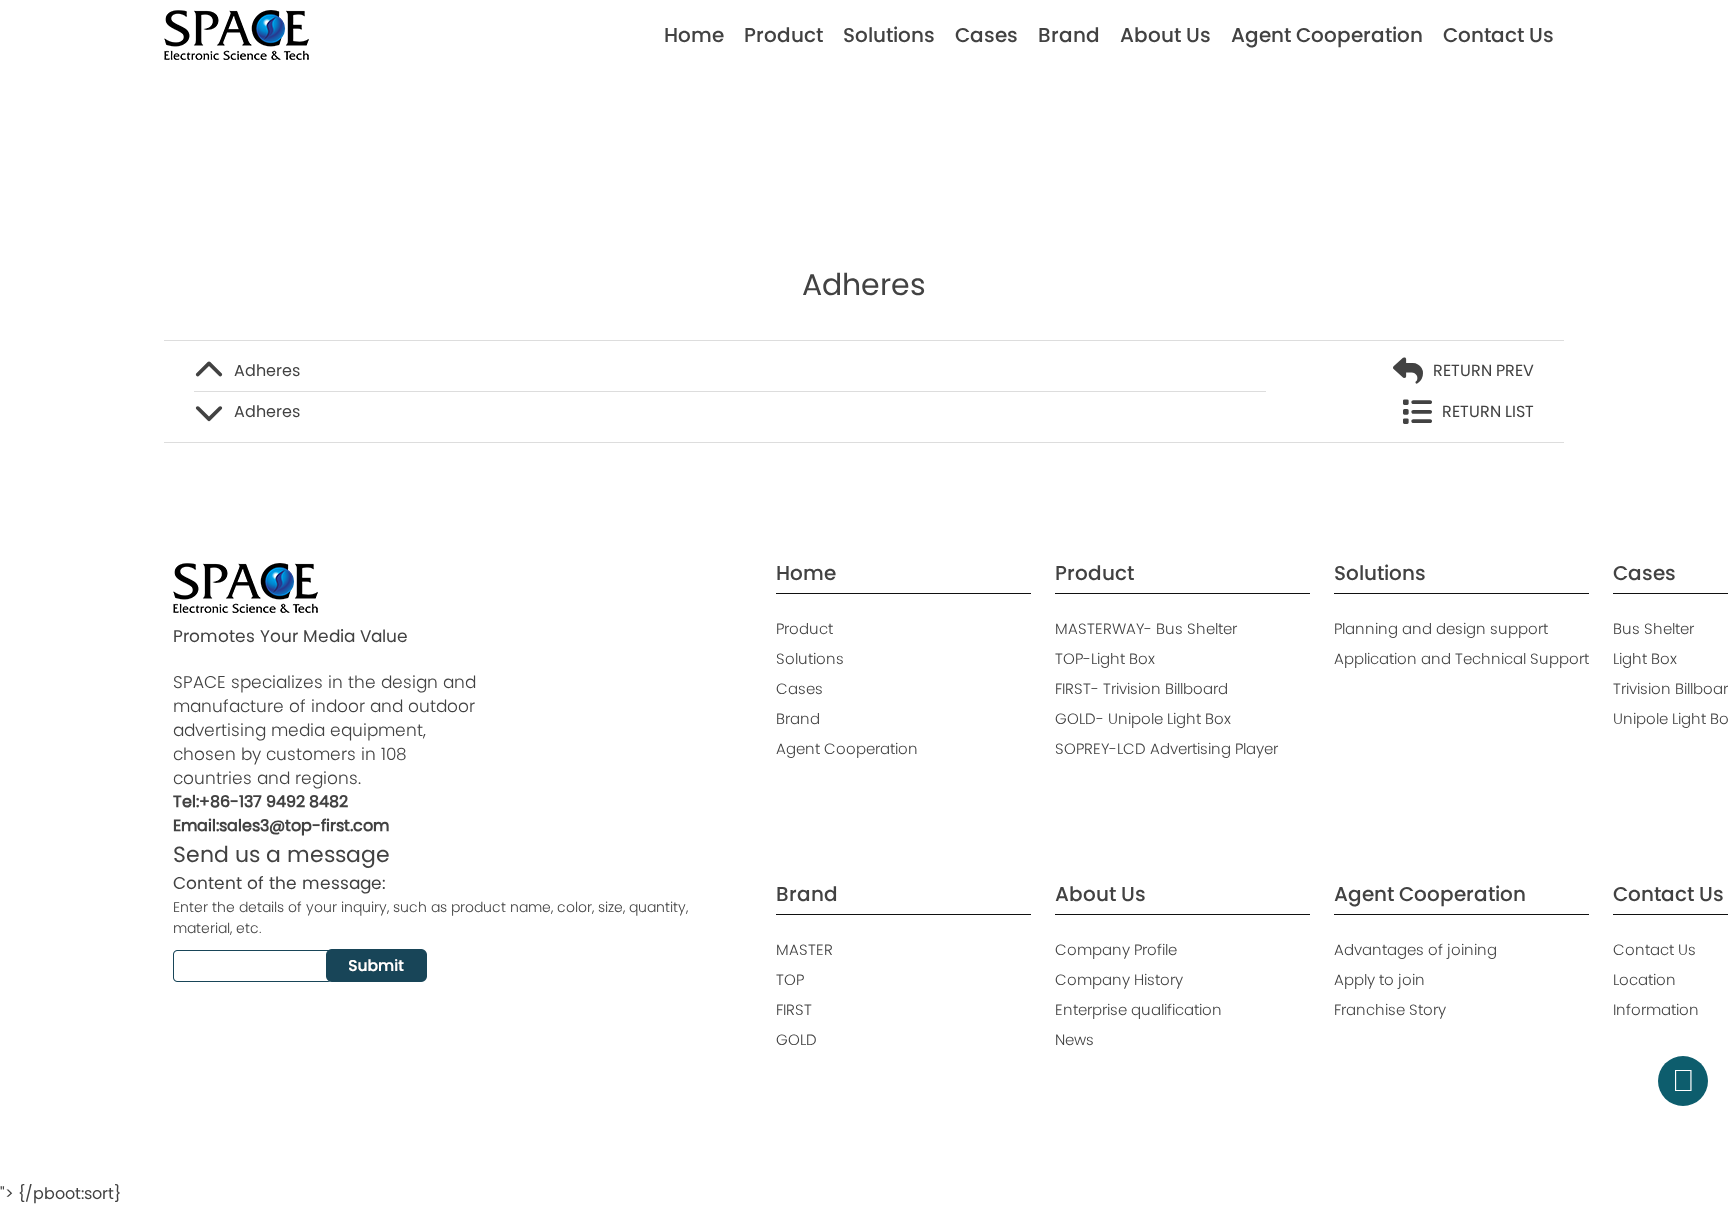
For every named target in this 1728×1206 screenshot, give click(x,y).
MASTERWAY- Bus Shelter (1146, 628)
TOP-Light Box (1105, 658)
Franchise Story (1390, 1009)
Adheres (267, 370)
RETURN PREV (1483, 370)
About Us (1165, 35)
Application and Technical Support (1461, 658)
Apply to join (1379, 979)
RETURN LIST (1488, 411)
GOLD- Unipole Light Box (1143, 718)
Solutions (889, 35)
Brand (1069, 35)
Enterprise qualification (1138, 1009)
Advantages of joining (1415, 949)
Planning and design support (1441, 628)
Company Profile (1116, 949)
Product (783, 35)
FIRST (794, 1009)
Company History (1119, 979)
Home (694, 35)
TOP (790, 979)
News (1074, 1039)
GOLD (796, 1039)
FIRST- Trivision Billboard (1141, 688)
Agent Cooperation (1327, 35)
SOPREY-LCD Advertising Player (1166, 748)
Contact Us (1498, 35)
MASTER (804, 949)
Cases (986, 35)
